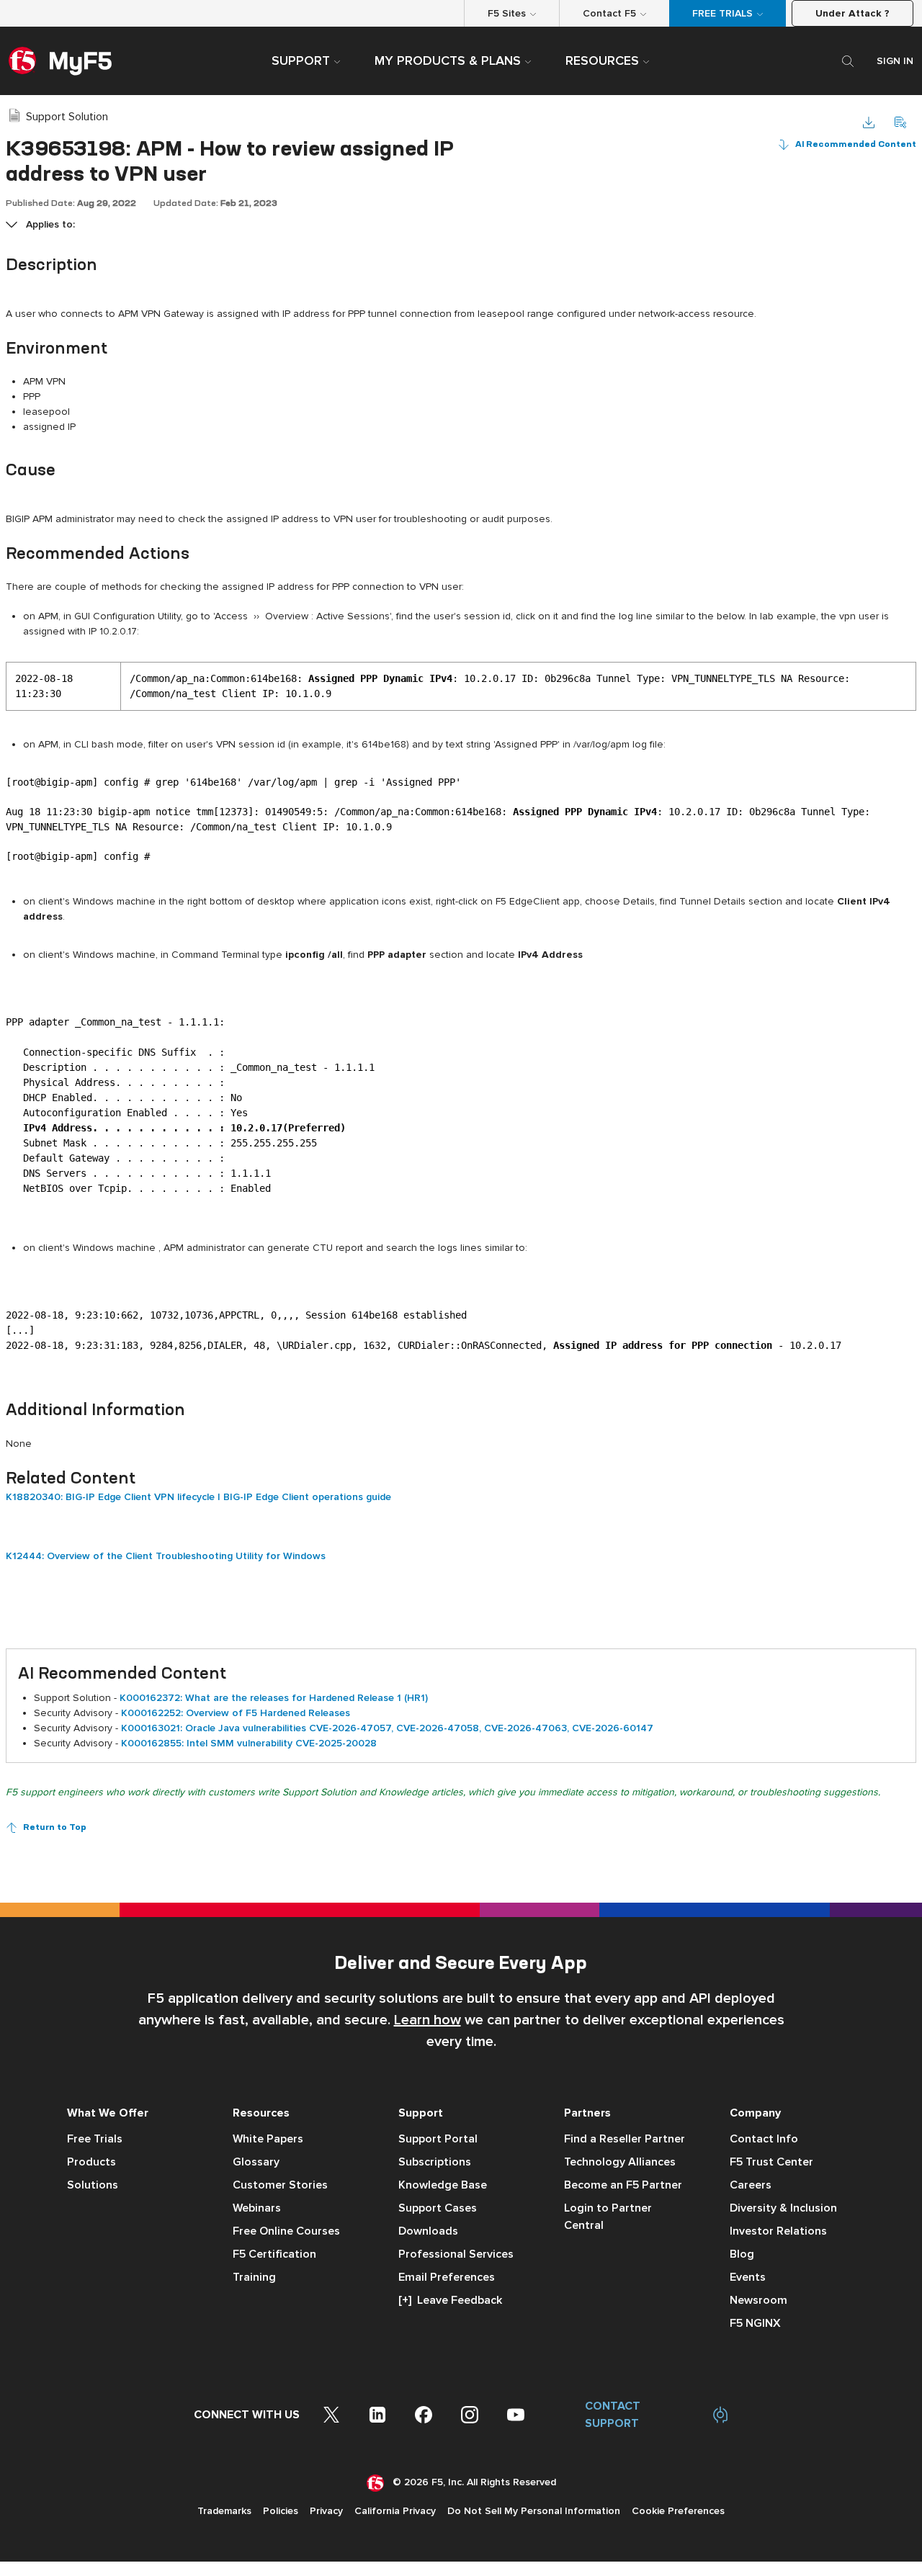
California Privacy (395, 2511)
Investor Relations (778, 2231)
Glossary (256, 2162)
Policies (281, 2511)
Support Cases (438, 2208)
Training (254, 2277)
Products (91, 2162)
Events (748, 2277)
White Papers (268, 2139)
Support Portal (438, 2139)
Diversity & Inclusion (783, 2208)
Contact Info (764, 2139)
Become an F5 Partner (623, 2185)
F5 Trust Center (771, 2162)
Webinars (257, 2208)
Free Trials (95, 2139)
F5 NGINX (755, 2323)
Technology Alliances (620, 2162)
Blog (742, 2254)
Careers (751, 2185)
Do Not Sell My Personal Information (534, 2511)
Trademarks (224, 2511)
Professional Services (456, 2254)
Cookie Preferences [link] (678, 2511)
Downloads (428, 2231)
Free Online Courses (286, 2231)
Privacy (326, 2511)
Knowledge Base (443, 2185)
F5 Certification (274, 2254)
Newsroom (758, 2300)
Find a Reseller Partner (625, 2139)
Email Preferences (447, 2277)
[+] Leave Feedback (450, 2300)
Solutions (93, 2185)
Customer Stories (280, 2185)
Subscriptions (435, 2162)
